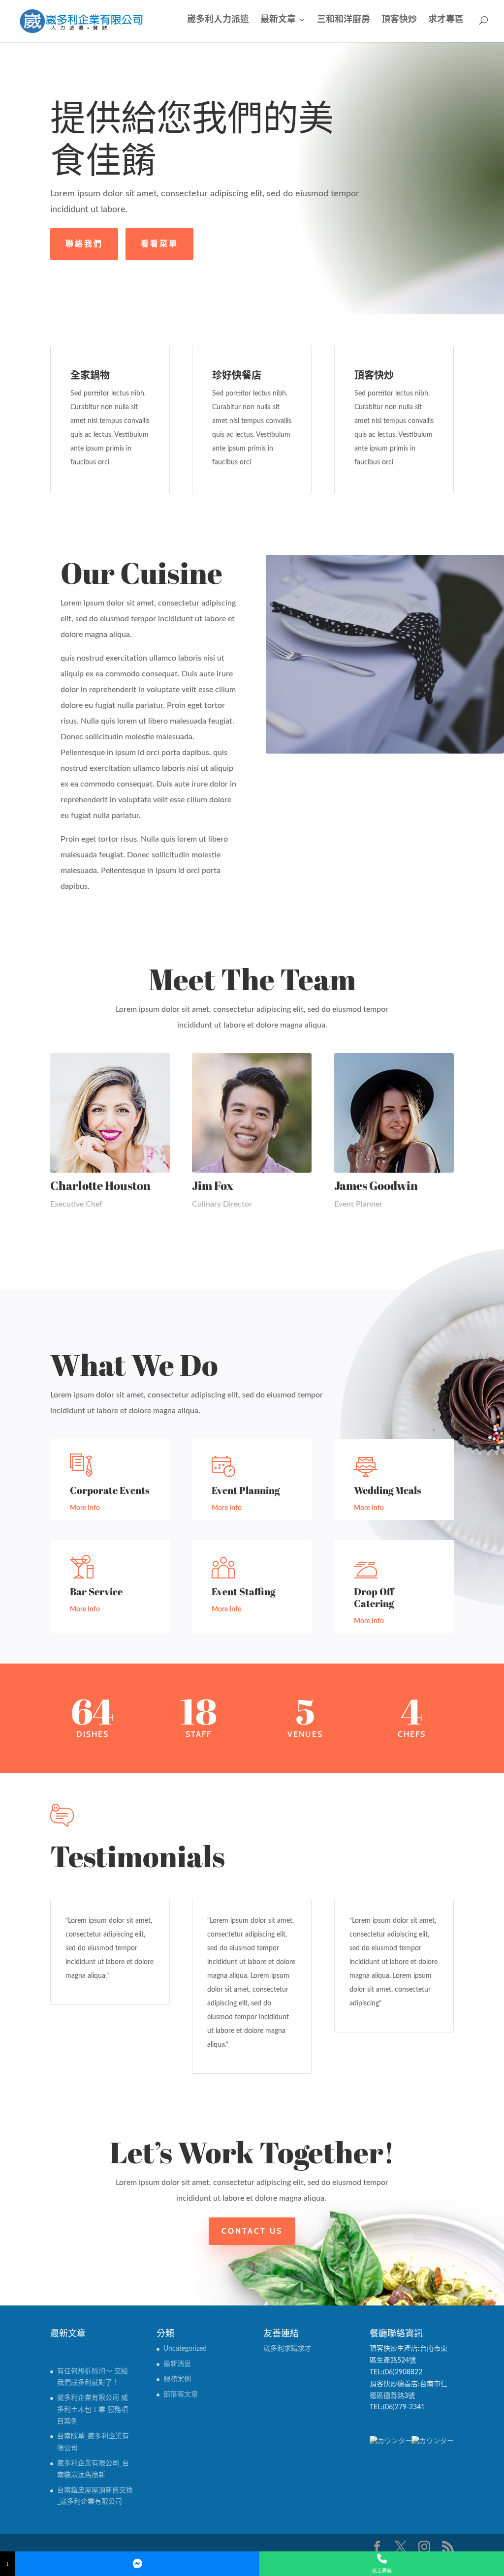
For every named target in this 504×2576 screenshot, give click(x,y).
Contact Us (252, 2231)
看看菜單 (159, 244)
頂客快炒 (399, 20)
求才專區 (446, 20)
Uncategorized (185, 2349)
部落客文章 (181, 2394)
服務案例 (177, 2379)
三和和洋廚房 (344, 20)
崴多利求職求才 (287, 2349)
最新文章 (278, 20)
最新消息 (177, 2364)
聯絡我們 (84, 244)
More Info (85, 1508)
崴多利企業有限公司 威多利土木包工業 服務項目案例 (93, 2410)
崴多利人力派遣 (218, 20)
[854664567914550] (138, 2564)
